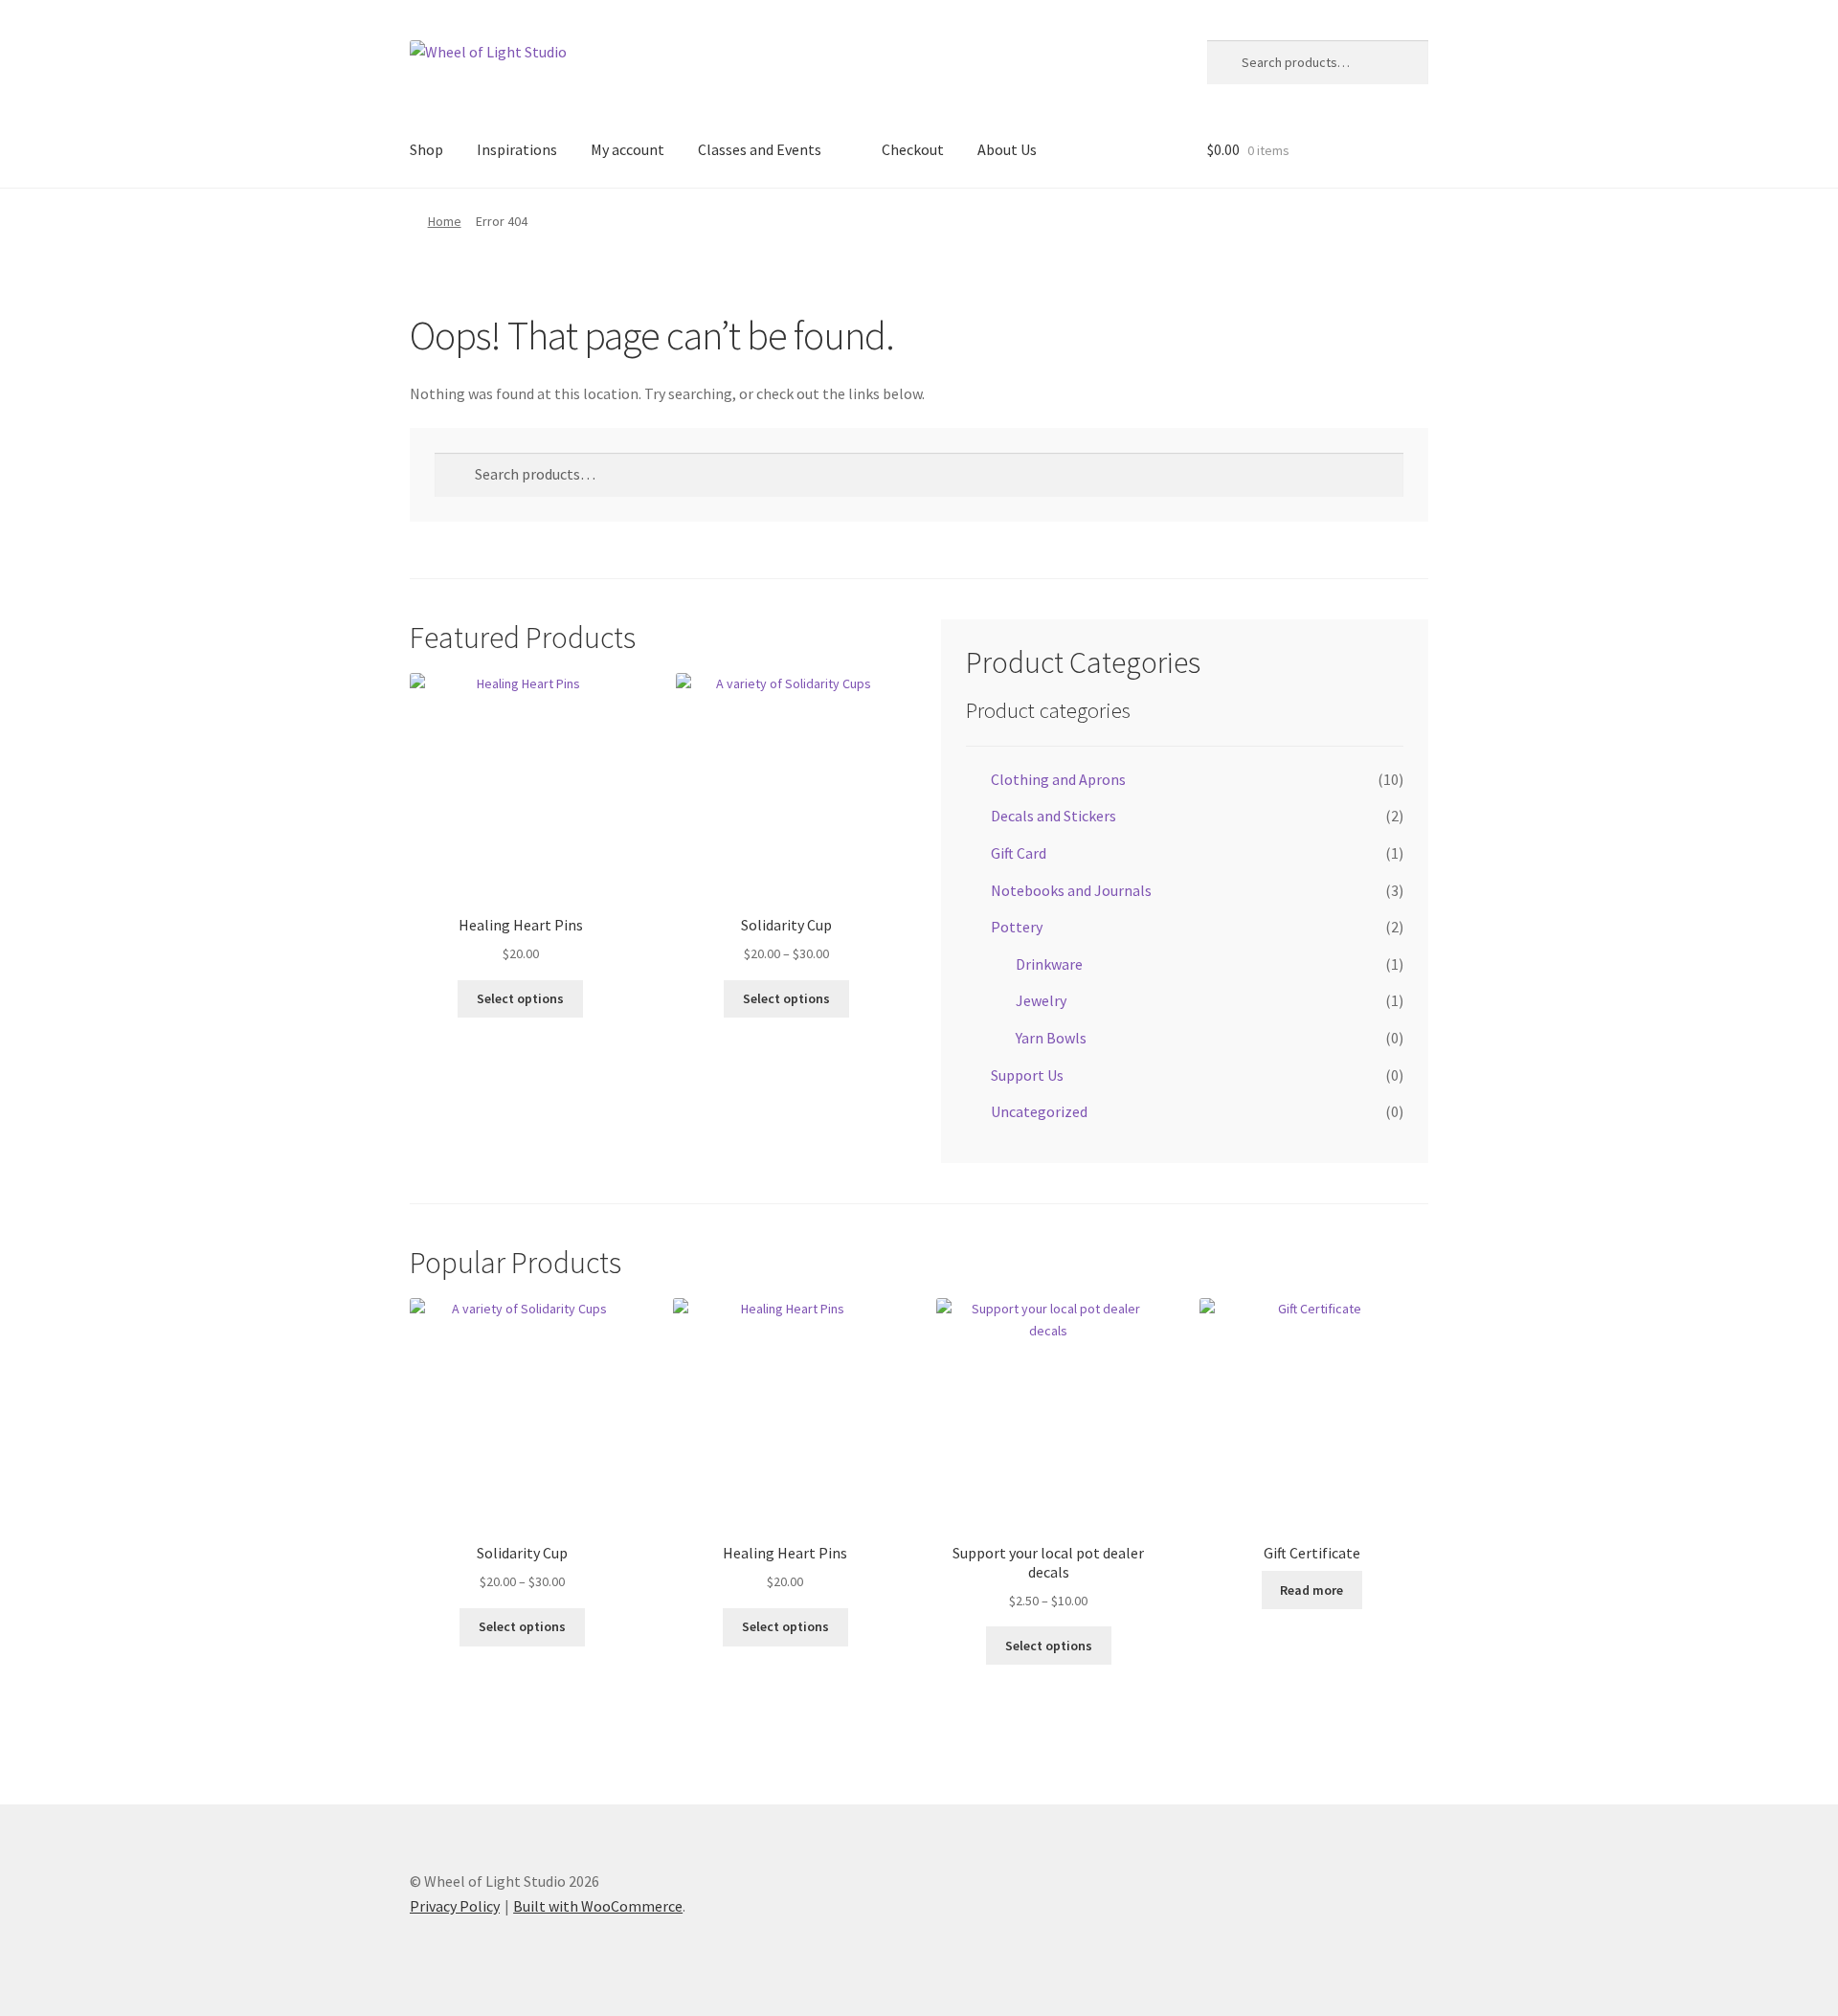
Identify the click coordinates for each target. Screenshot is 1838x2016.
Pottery (1017, 927)
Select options (520, 998)
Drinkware (1049, 964)
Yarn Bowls (1051, 1038)
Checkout (913, 149)
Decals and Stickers (1053, 816)
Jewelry (1041, 1000)
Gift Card (1019, 853)
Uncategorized (1039, 1111)
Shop (426, 149)
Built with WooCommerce (598, 1906)
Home (445, 221)
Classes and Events (760, 149)
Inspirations (517, 149)
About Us (1007, 149)
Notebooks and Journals (1071, 890)
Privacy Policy (455, 1906)
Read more (1311, 1590)
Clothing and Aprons (1058, 779)
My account (628, 149)
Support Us (1027, 1075)
